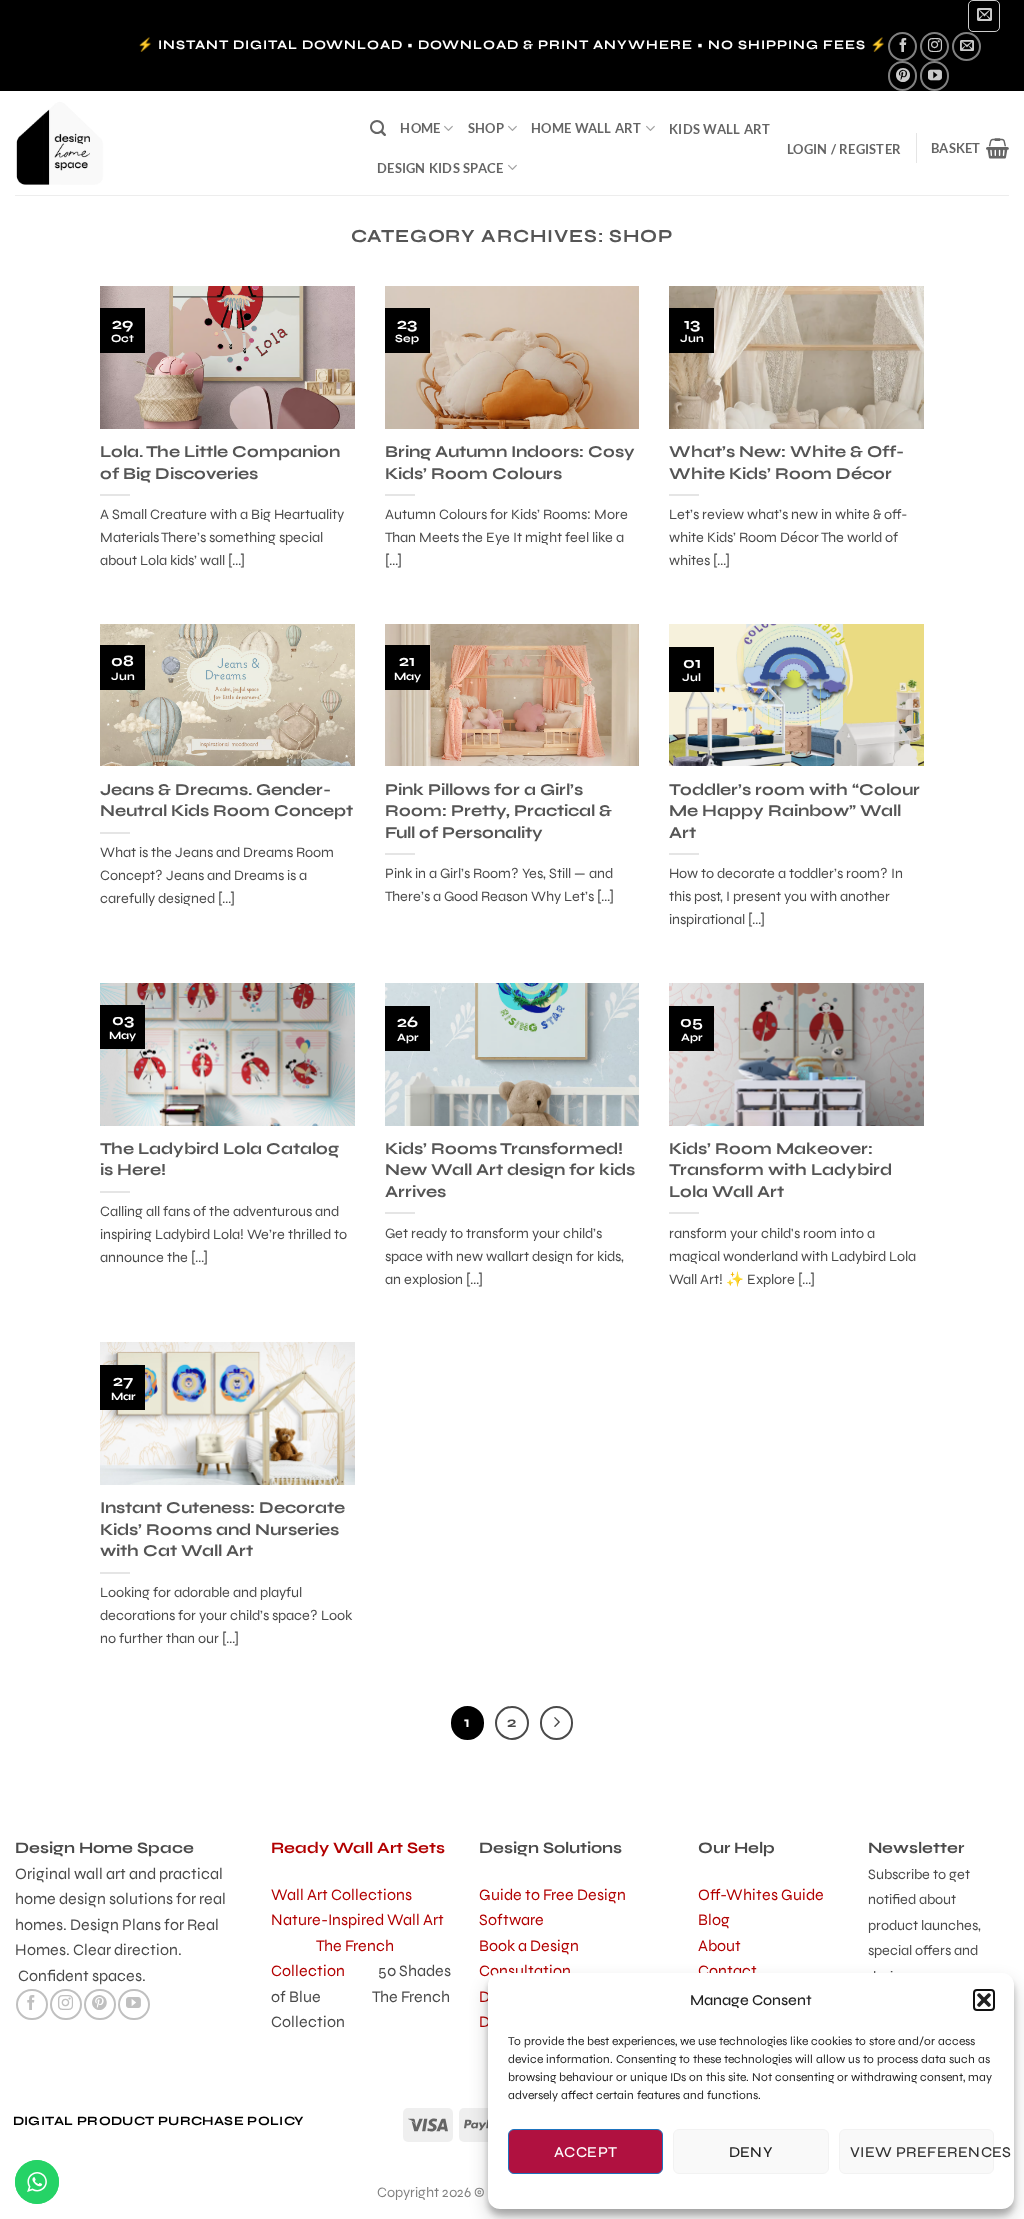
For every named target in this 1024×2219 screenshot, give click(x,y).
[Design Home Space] (177, 143)
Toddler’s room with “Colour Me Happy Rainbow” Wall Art (794, 811)
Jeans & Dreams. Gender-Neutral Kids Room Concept (226, 801)
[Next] (557, 1723)
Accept (586, 2152)
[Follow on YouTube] (934, 75)
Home (420, 128)
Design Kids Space (440, 168)
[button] (984, 2000)
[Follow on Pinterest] (902, 75)
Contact (727, 1970)
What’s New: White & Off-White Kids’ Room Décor (786, 463)
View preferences (922, 2152)
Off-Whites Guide (761, 1894)
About (719, 1945)
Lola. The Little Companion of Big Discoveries (220, 463)
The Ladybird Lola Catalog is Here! (219, 1160)
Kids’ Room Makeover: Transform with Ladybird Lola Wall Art (780, 1170)
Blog (714, 1919)
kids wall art (719, 129)
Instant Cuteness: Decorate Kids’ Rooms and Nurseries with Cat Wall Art (222, 1529)
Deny (751, 2152)
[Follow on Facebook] (902, 46)
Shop (486, 128)
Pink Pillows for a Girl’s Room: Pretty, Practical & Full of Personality (498, 811)
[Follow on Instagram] (934, 46)
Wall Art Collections (341, 1894)
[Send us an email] (966, 46)
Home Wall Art (586, 128)
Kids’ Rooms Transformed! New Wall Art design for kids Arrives (510, 1170)
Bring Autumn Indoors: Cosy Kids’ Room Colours (510, 463)
